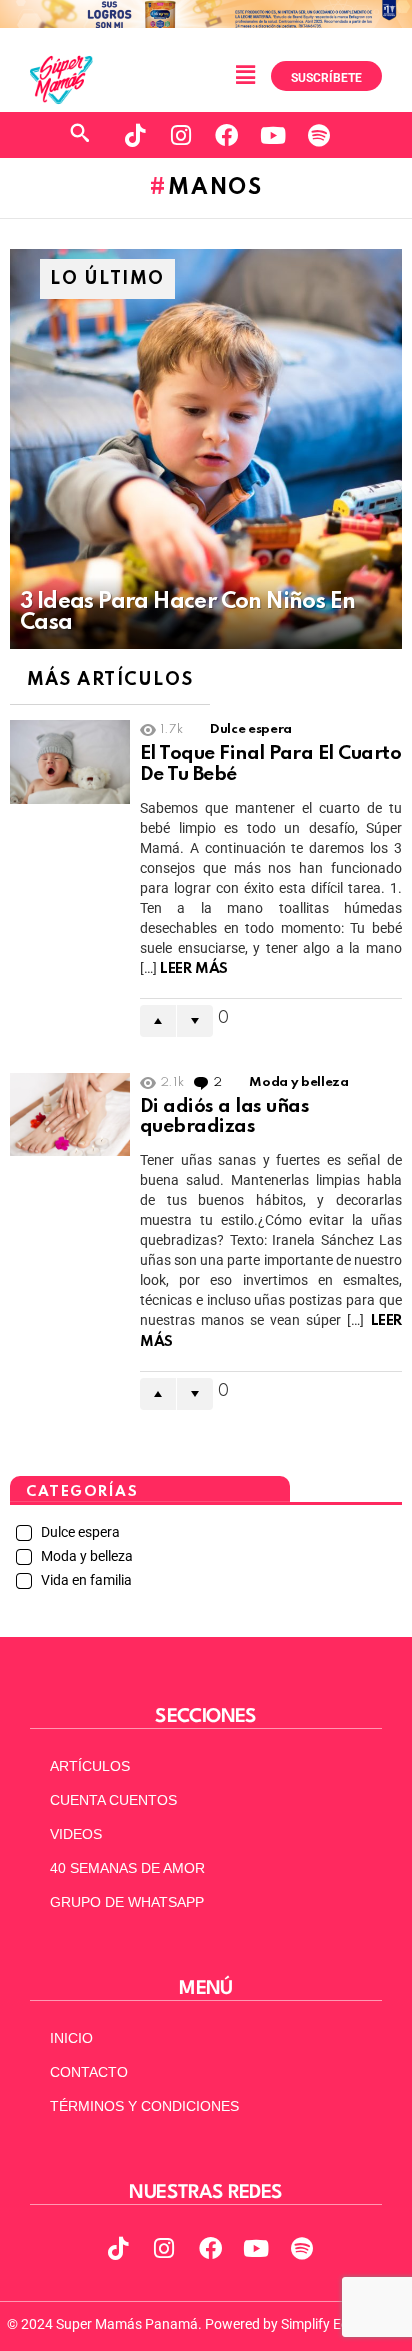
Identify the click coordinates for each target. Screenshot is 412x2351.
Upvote (158, 1021)
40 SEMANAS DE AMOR (127, 1868)
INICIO (71, 2038)
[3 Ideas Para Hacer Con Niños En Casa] (206, 449)
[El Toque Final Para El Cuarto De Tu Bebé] (70, 762)
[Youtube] (273, 135)
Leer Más (194, 969)
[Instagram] (181, 135)
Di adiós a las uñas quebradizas (224, 1117)
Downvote (195, 1021)
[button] (245, 75)
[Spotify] (319, 135)
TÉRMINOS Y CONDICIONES (144, 2106)
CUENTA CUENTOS (113, 1800)
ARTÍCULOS (90, 1766)
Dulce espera (251, 729)
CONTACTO (89, 2072)
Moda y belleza (298, 1082)
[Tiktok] (135, 135)
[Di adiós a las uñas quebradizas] (70, 1115)
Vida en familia (85, 1580)
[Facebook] (227, 135)
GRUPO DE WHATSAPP (127, 1902)
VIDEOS (76, 1834)
